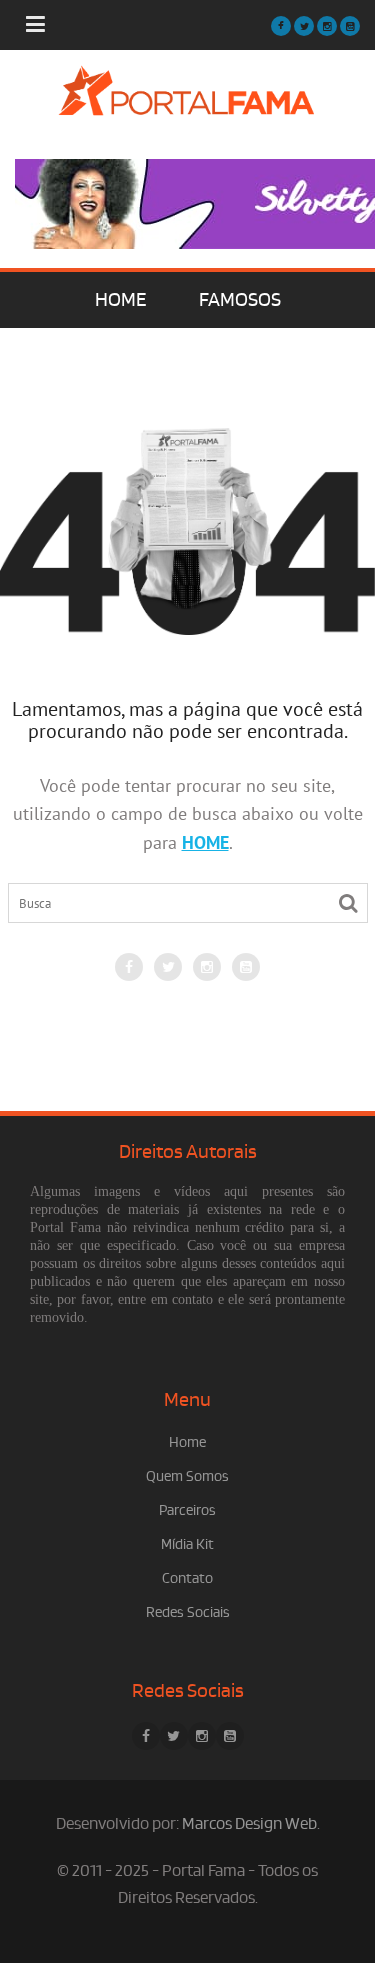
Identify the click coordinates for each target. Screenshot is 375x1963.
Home (187, 1442)
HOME (120, 300)
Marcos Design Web (249, 1824)
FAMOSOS (240, 300)
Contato (187, 1578)
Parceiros (187, 1510)
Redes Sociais (188, 1612)
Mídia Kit (187, 1544)
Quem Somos (187, 1476)
